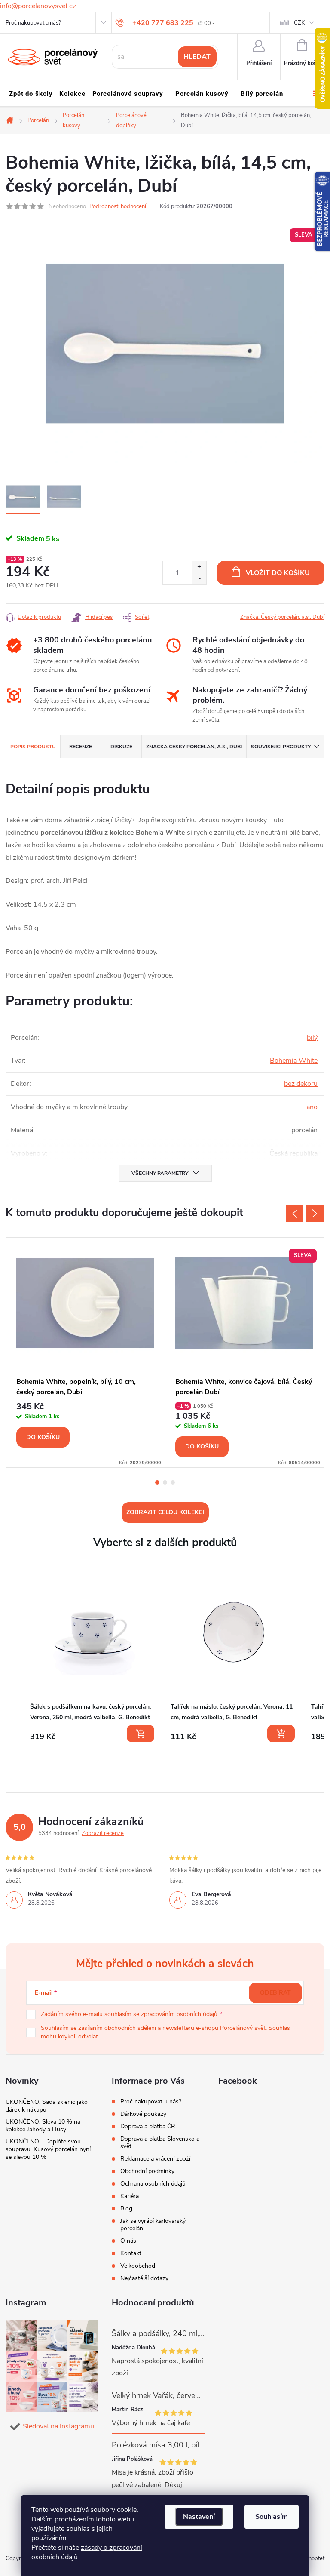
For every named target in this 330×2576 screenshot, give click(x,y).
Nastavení (199, 2517)
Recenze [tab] (81, 747)
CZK (299, 23)
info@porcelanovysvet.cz (38, 6)
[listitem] (93, 1657)
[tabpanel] (86, 1353)
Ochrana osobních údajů (153, 2184)
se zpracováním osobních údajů (175, 2014)
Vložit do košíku (278, 573)
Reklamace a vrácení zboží (155, 2159)
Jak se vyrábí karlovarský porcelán (153, 2225)
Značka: (282, 617)
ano (312, 1107)
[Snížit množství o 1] (199, 579)
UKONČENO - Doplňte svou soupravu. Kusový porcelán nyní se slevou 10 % (48, 2149)
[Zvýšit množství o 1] (199, 567)
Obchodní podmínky (147, 2171)
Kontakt (131, 2253)
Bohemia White (294, 1061)
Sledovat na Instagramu (58, 2426)
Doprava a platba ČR (148, 2126)
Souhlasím (272, 2517)
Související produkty (281, 747)
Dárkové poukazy (143, 2114)
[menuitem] (31, 94)
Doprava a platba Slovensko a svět (160, 2143)
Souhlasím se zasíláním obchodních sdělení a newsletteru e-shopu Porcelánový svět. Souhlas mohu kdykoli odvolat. (165, 2032)
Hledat (197, 57)
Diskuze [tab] (121, 747)
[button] (14, 1659)
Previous (294, 1214)
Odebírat (275, 1993)
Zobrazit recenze (103, 1833)
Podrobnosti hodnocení (118, 206)
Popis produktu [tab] (33, 747)
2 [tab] (165, 1482)
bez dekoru (301, 1084)
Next (315, 1214)
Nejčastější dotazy (144, 2278)
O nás (128, 2241)
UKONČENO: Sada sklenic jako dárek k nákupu (47, 2106)
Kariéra (130, 2196)
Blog (126, 2209)
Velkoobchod (138, 2266)
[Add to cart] (141, 1734)
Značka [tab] (194, 747)
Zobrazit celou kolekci (165, 1512)
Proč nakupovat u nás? (33, 23)
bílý (312, 1038)
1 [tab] (157, 1482)
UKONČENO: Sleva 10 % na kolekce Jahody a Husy (43, 2126)
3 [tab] (173, 1482)
